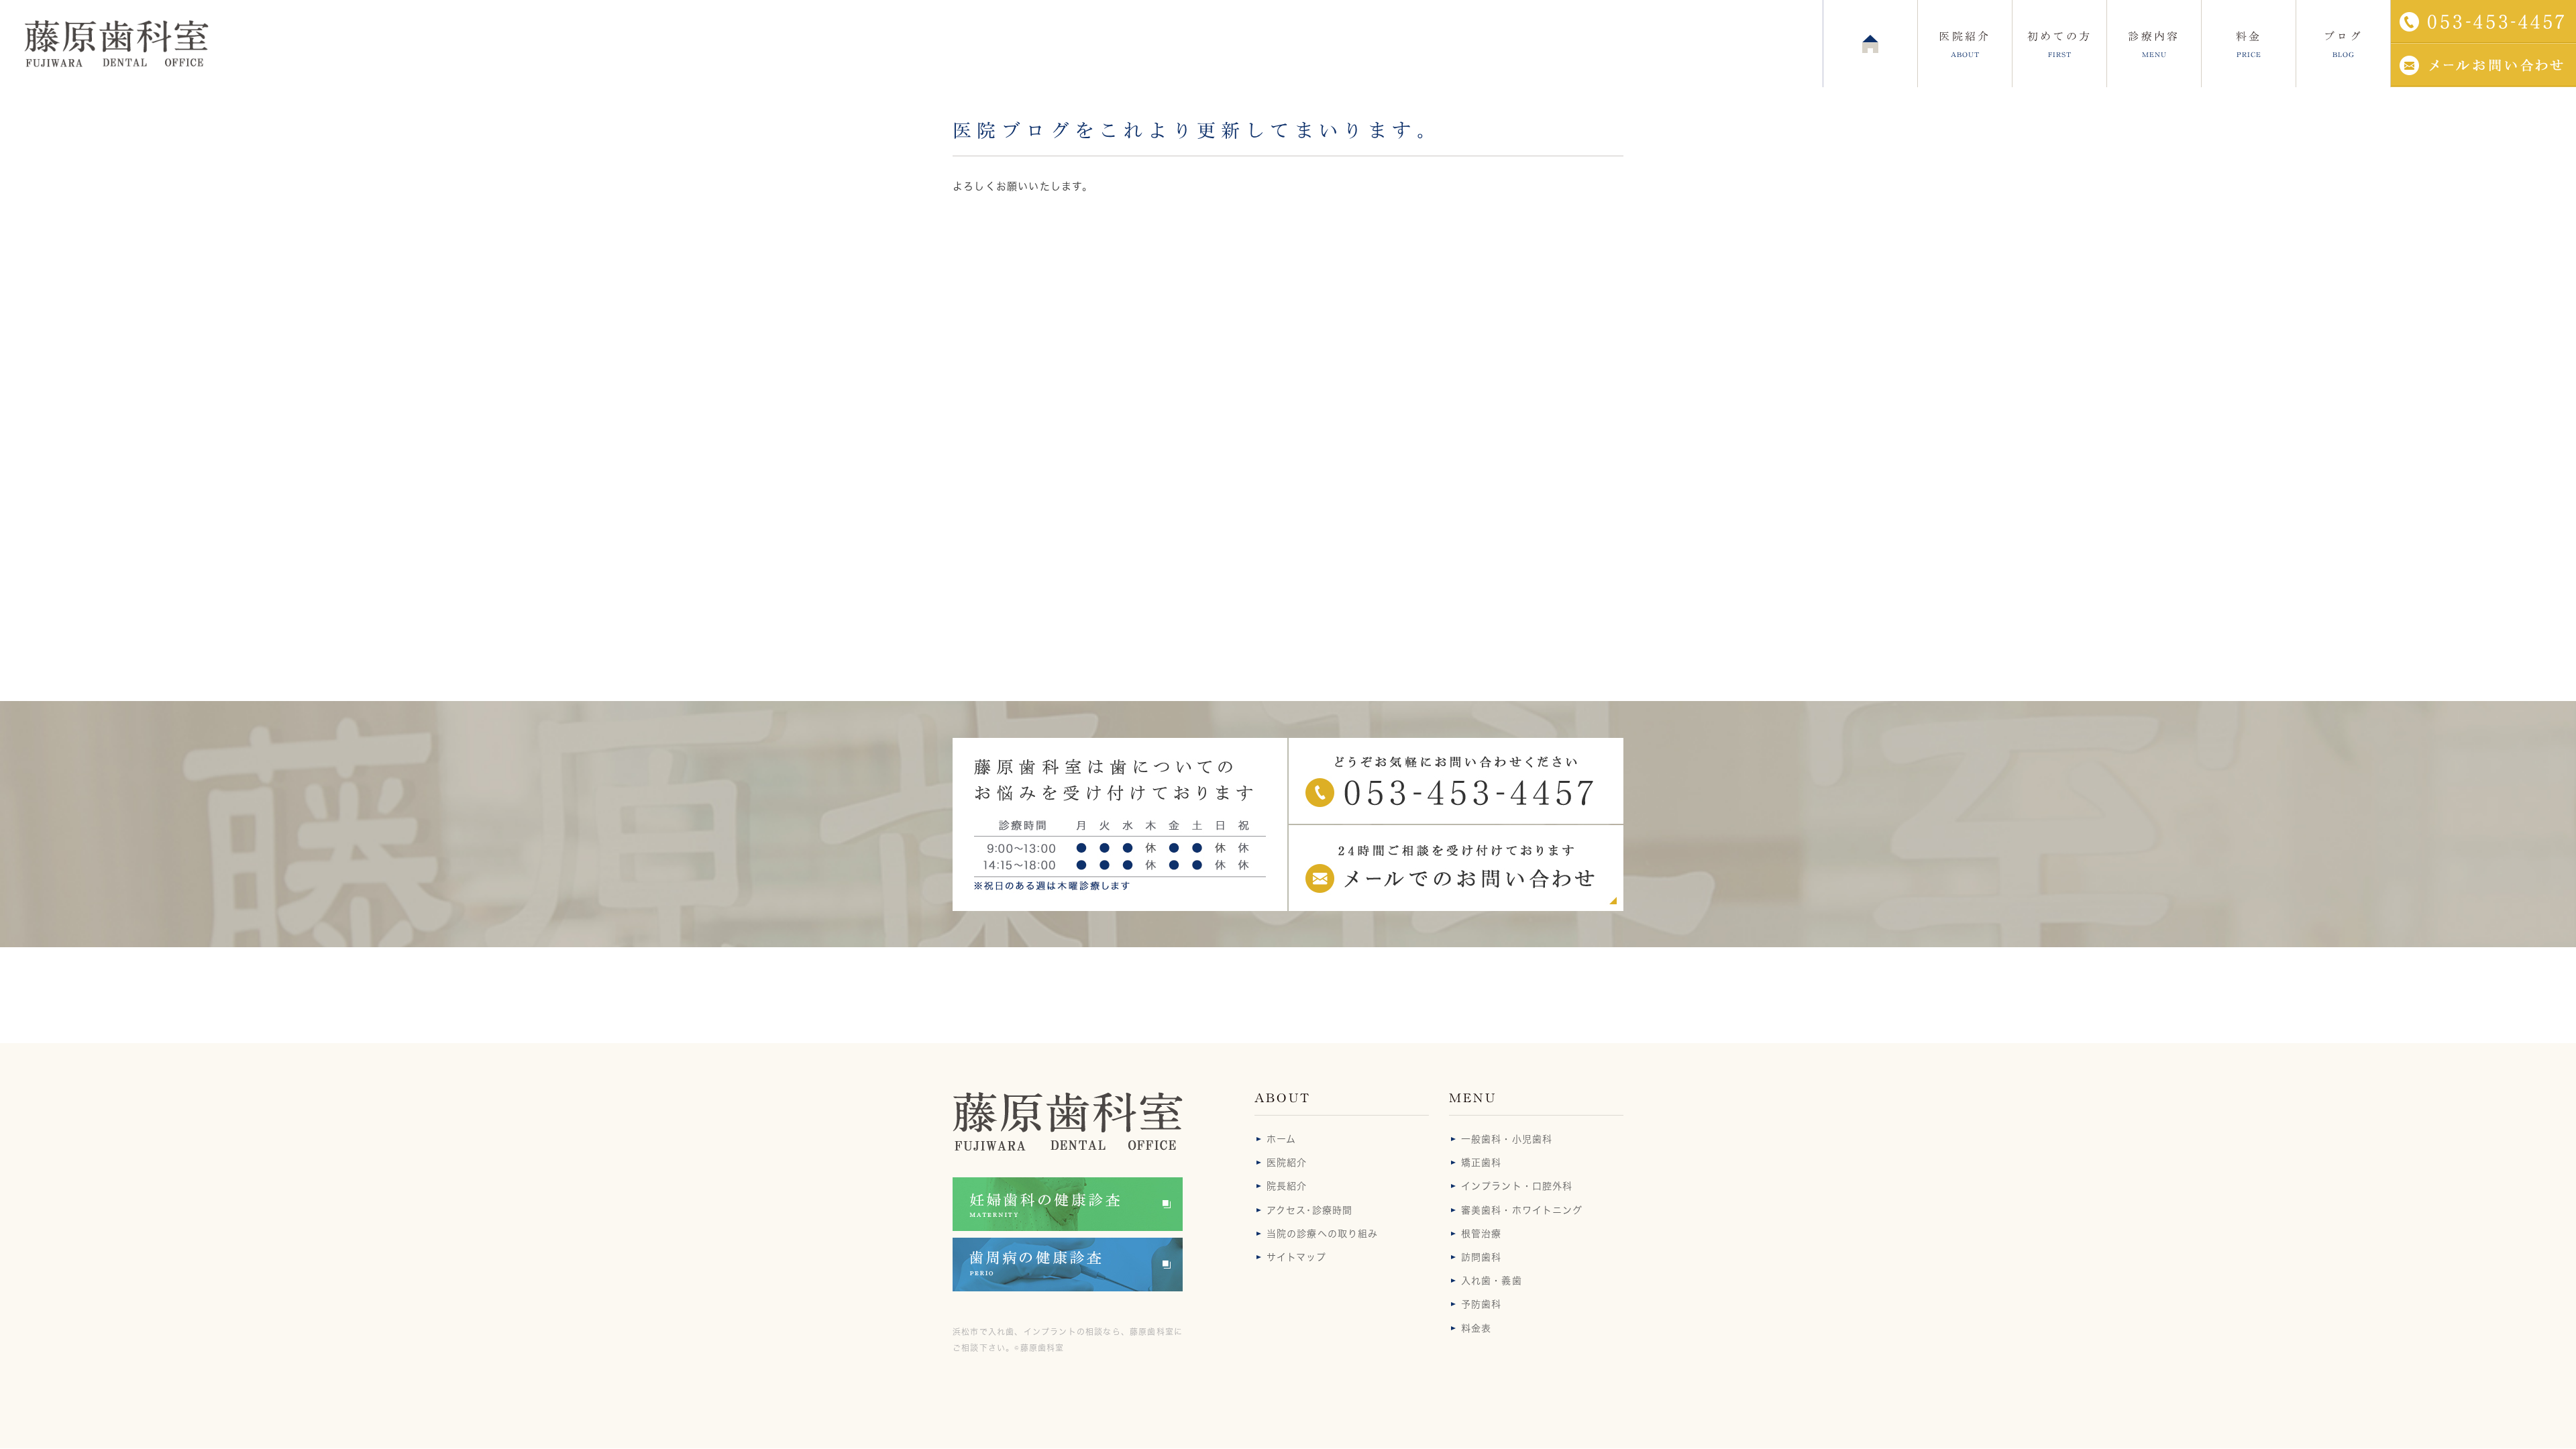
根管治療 (1481, 1234)
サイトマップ (1296, 1257)
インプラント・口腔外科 (1517, 1186)
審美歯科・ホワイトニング (1522, 1210)
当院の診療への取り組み (1322, 1234)
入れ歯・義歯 (1492, 1281)
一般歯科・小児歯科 (1507, 1139)
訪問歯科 (1481, 1257)
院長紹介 (1287, 1186)
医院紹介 (1287, 1163)
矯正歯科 (1481, 1163)
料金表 (1476, 1328)
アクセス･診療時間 (1309, 1210)
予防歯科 (1481, 1304)
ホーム (1281, 1139)
